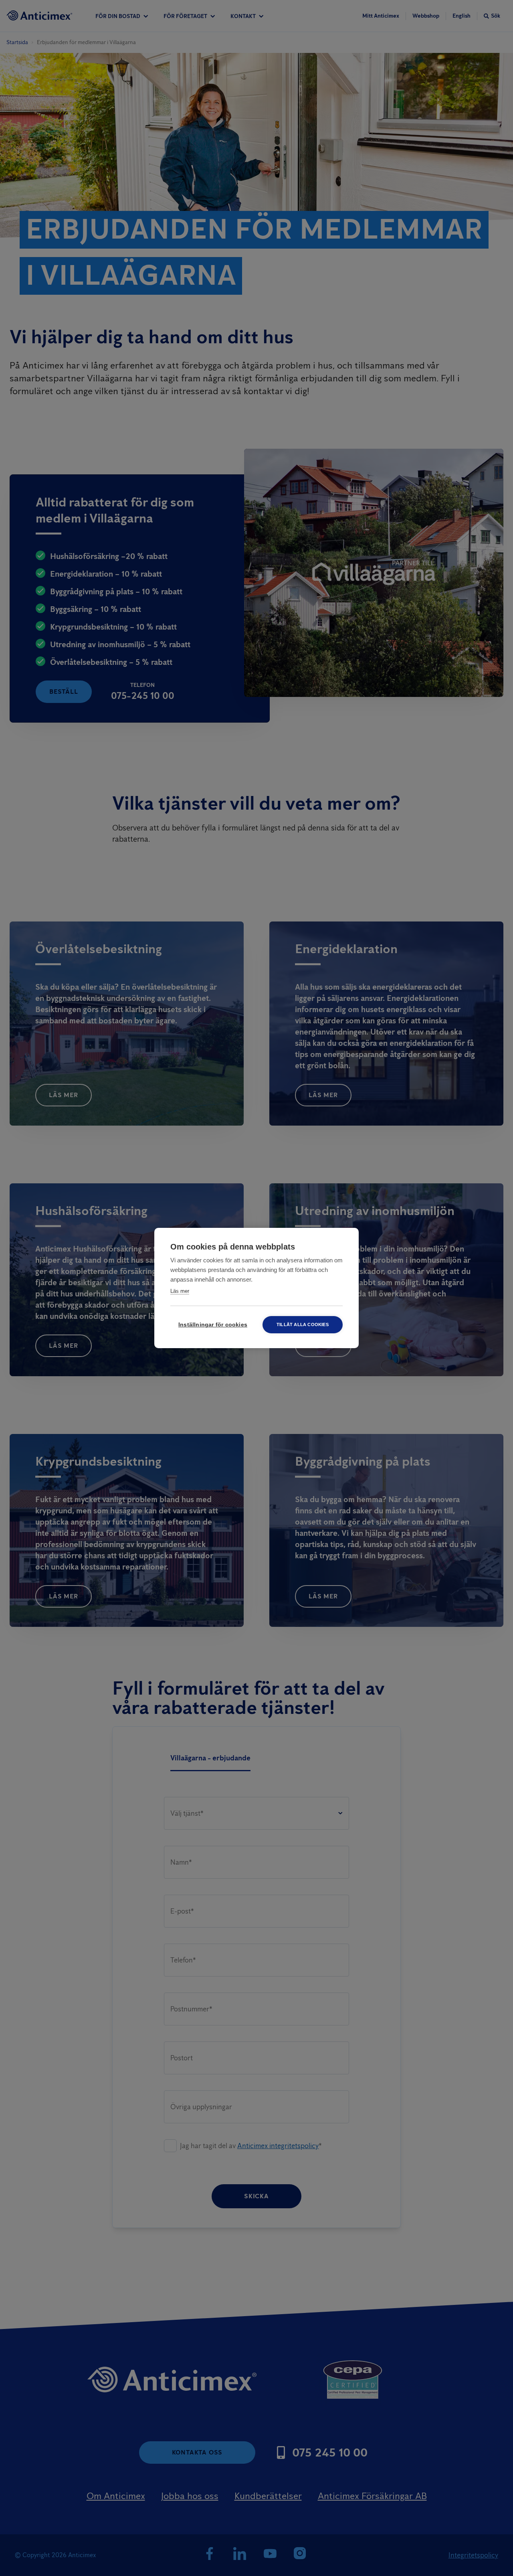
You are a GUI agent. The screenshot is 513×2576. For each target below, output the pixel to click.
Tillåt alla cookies (303, 1324)
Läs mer (180, 1291)
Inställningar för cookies (213, 1325)
